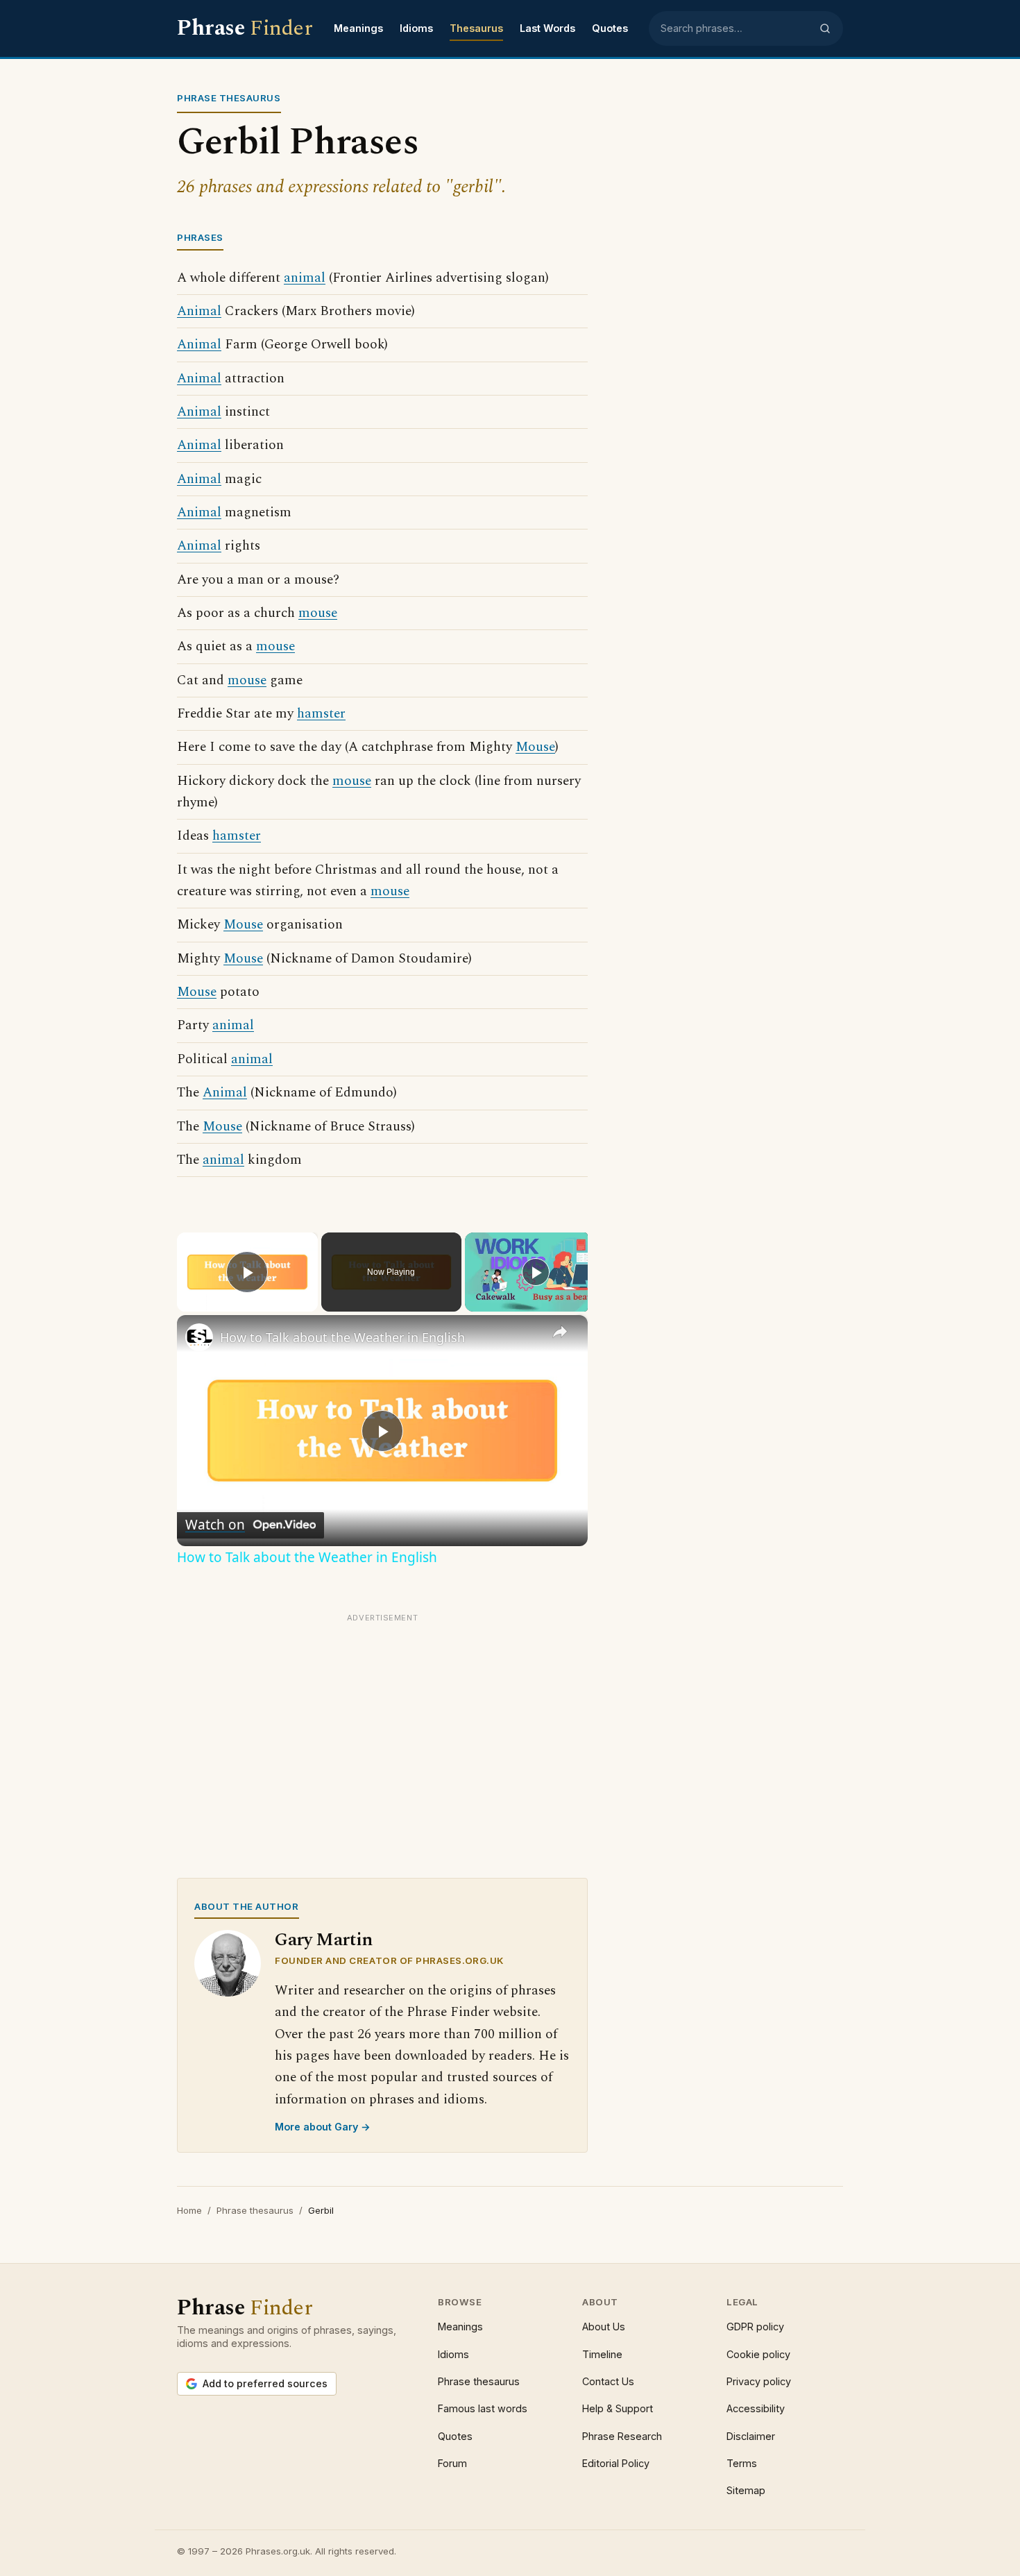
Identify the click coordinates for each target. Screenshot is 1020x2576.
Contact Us (608, 2381)
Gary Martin (324, 1940)
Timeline (602, 2354)
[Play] (536, 1272)
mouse (318, 613)
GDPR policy (755, 2327)
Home (189, 2210)
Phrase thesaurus (255, 2210)
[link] (199, 1337)
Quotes (610, 28)
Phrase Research (622, 2436)
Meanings (358, 28)
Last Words (547, 28)
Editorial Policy (616, 2463)
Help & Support (618, 2408)
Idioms (416, 28)
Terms (742, 2463)
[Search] (825, 28)
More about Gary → (323, 2127)
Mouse (535, 747)
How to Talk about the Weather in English (342, 1337)
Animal (199, 311)
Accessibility (756, 2408)
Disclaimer (751, 2436)
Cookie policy (758, 2354)
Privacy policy (759, 2381)
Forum (452, 2463)
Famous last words (483, 2408)
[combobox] (736, 28)
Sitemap (746, 2490)
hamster (321, 714)
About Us (604, 2327)
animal (305, 278)
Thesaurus (476, 28)
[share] (560, 1332)
